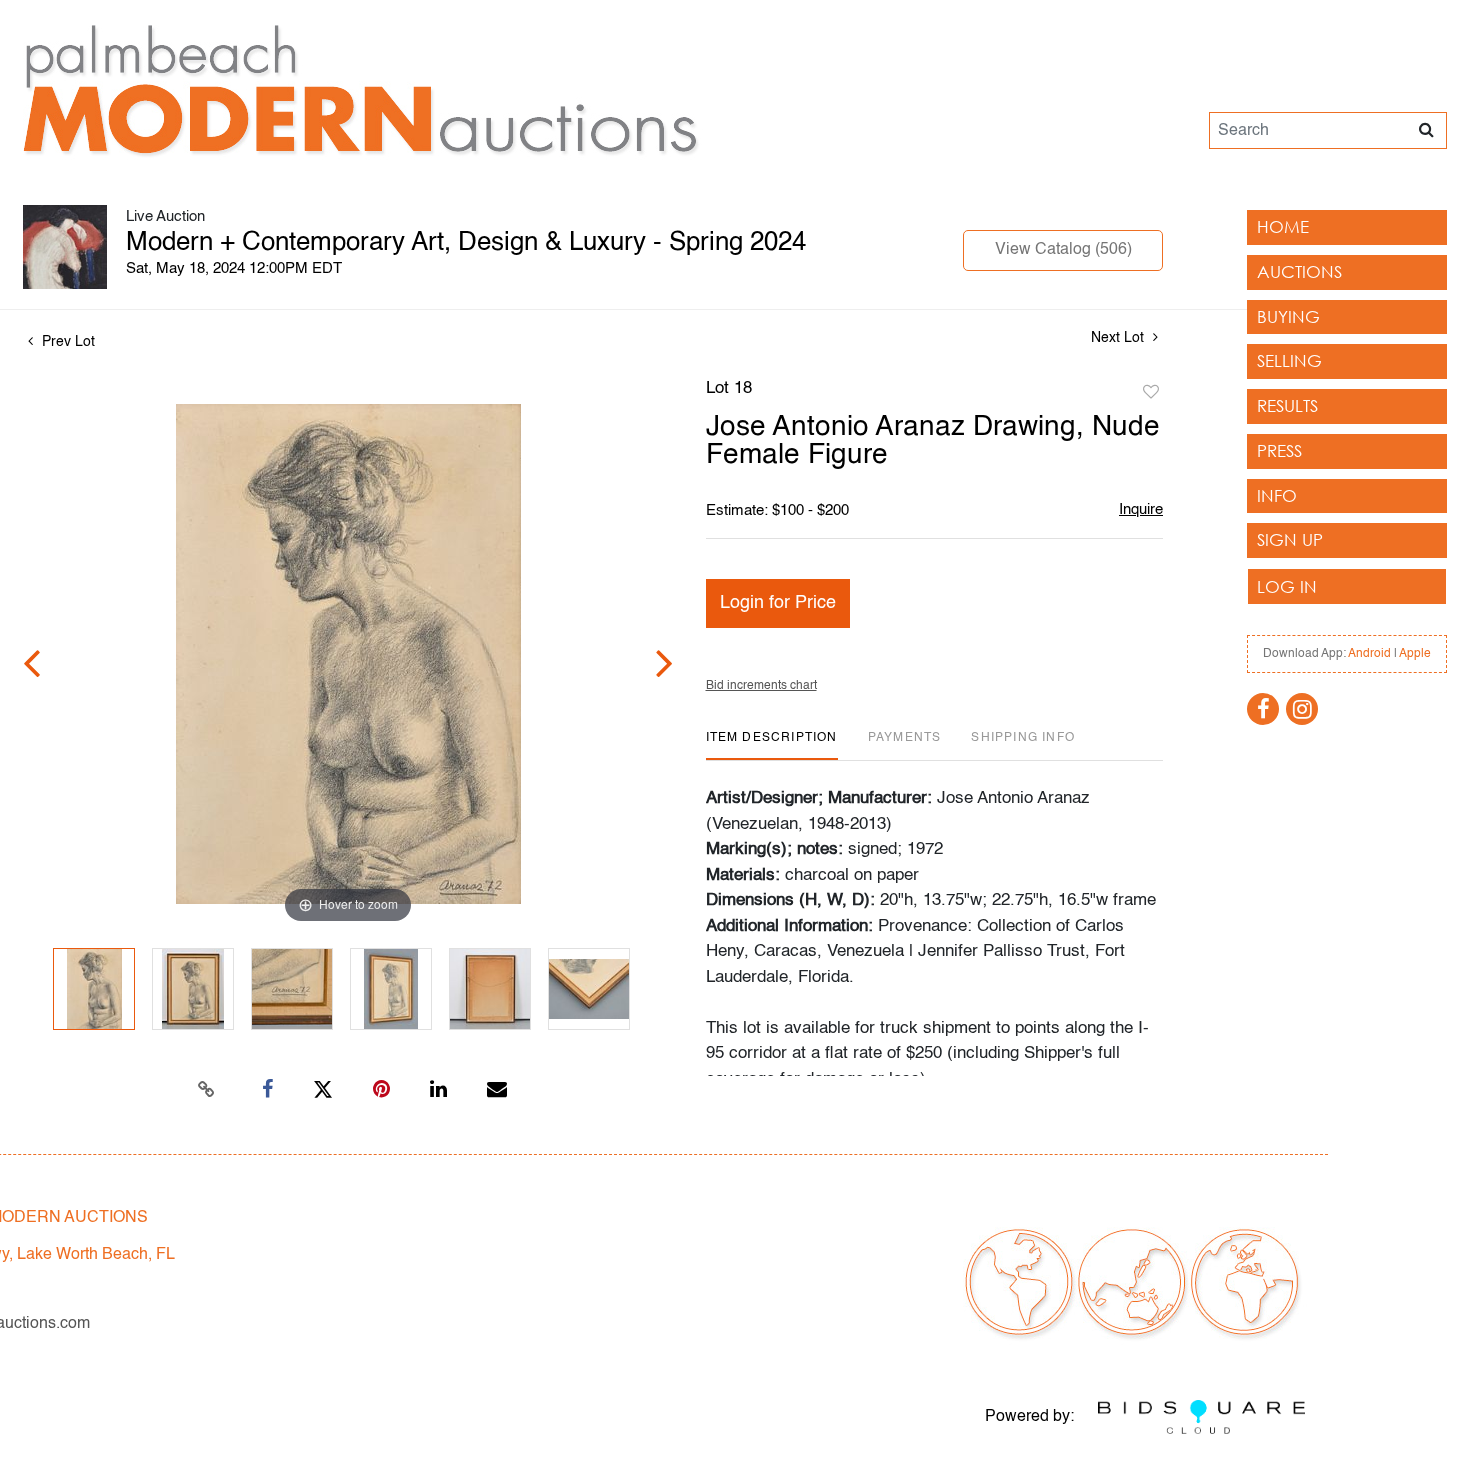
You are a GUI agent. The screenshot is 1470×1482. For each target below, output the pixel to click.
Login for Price (778, 603)
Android (1369, 654)
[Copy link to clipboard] (207, 1090)
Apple (1415, 654)
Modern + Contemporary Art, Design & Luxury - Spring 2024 (466, 243)
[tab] (772, 745)
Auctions (1299, 271)
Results (1287, 405)
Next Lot (1119, 338)
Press (1279, 450)
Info (1277, 495)
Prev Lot (66, 342)
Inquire (1141, 509)
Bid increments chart (761, 686)
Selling (1289, 360)
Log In (1287, 586)
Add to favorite (1151, 393)
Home (1283, 226)
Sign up (1290, 539)
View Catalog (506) (1063, 250)
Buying (1288, 316)
